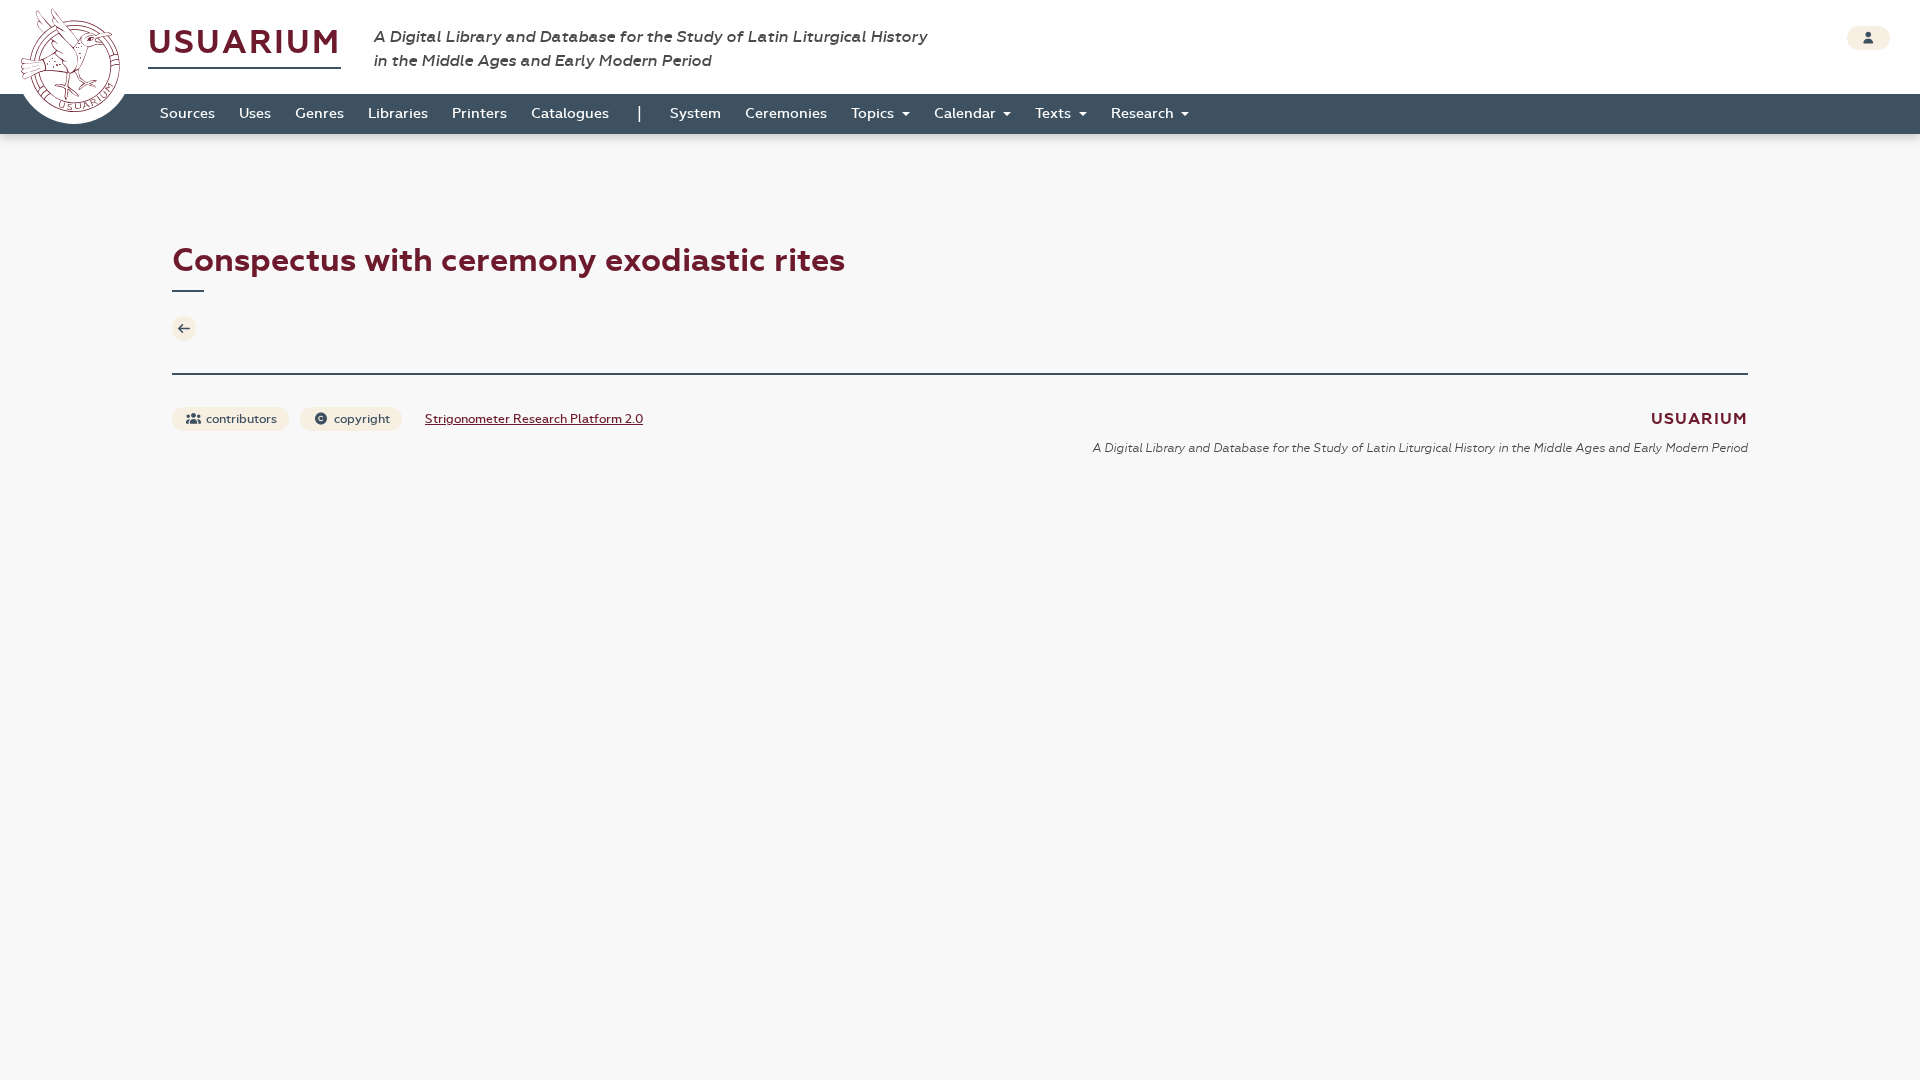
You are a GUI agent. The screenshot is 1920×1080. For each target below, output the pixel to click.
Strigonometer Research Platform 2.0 (534, 419)
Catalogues (570, 113)
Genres (319, 113)
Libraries (398, 113)
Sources (187, 113)
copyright (360, 419)
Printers (479, 113)
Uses (255, 113)
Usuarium (244, 42)
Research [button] (1144, 113)
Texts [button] (1055, 113)
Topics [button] (874, 113)
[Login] (1868, 38)
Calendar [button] (967, 113)
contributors (240, 419)
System (695, 113)
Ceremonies (786, 113)
